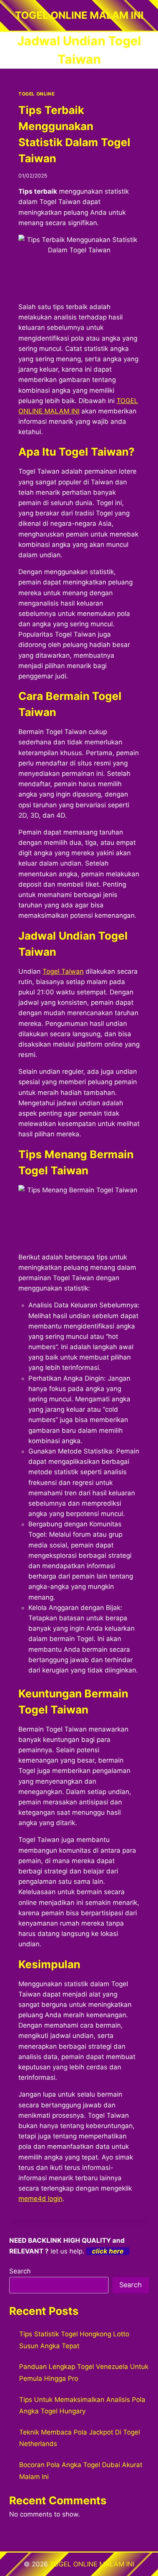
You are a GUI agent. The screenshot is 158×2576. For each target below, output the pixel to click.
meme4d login (40, 2199)
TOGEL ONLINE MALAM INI (92, 2564)
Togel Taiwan (63, 971)
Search (20, 2271)
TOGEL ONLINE (36, 94)
